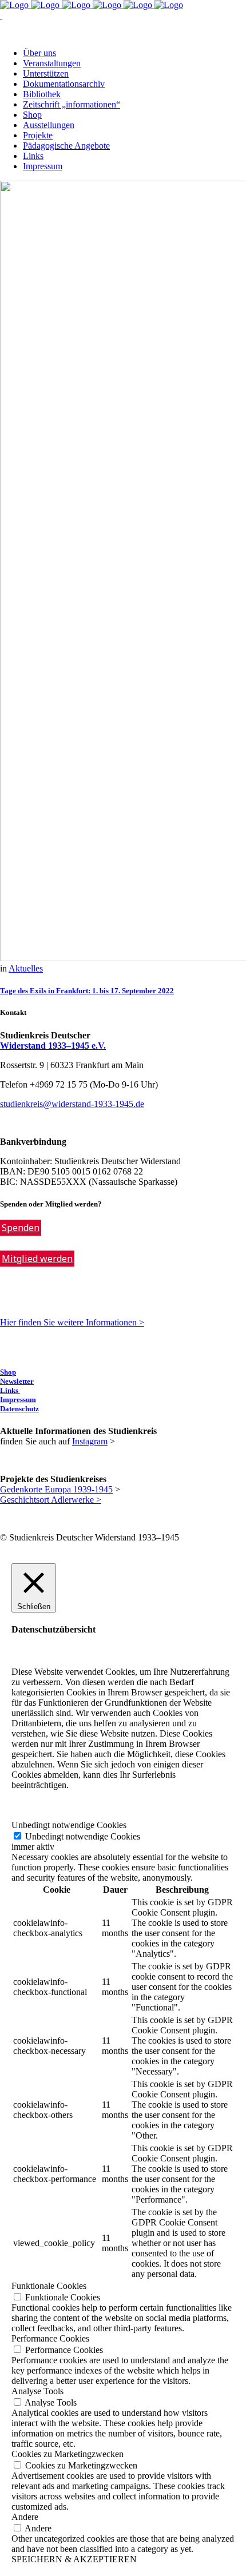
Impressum (18, 1400)
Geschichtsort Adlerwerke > (51, 1500)
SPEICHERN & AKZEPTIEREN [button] (74, 2559)
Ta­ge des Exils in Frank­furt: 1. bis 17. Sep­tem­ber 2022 (87, 991)
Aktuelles (26, 968)
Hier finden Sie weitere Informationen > (72, 1322)
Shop (8, 1372)
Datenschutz (19, 1409)
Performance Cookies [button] (50, 2338)
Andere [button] (25, 2517)
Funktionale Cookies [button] (49, 2286)
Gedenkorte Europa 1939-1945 (56, 1489)
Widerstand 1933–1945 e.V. (53, 1046)
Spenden (21, 1228)
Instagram (90, 1441)
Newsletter (17, 1381)
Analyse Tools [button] (37, 2391)
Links (10, 1390)
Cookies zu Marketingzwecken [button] (68, 2454)
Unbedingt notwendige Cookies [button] (69, 1825)
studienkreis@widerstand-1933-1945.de (72, 1104)
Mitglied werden (37, 1259)
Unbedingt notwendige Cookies (83, 1836)
